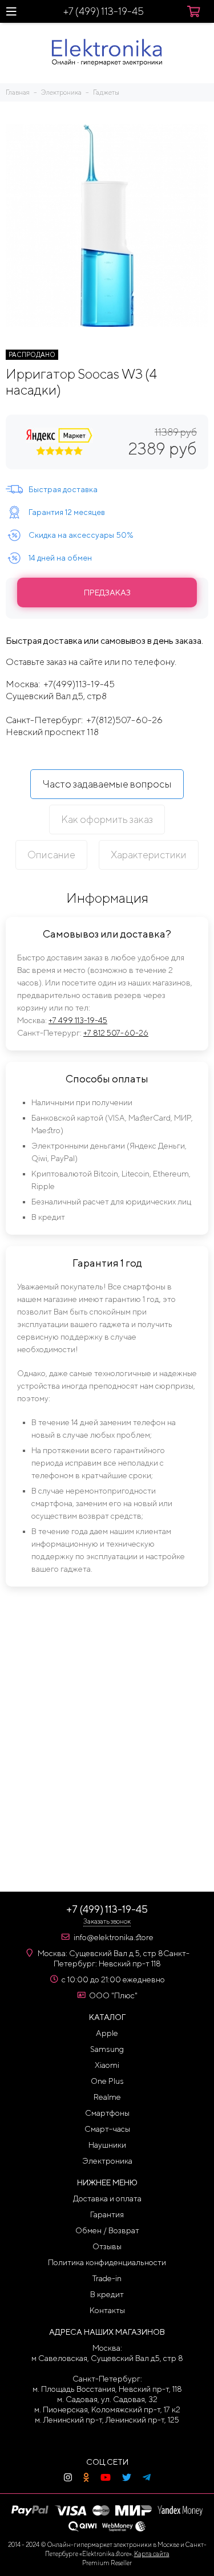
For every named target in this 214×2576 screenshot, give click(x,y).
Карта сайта (152, 2553)
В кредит (107, 2294)
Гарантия (107, 2214)
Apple (107, 2033)
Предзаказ (107, 593)
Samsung (107, 2049)
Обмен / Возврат (107, 2230)
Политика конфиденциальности (107, 2262)
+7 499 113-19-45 (78, 1020)
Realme (107, 2097)
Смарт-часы (107, 2129)
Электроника (107, 2161)
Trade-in (107, 2278)
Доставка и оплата (107, 2198)
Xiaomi (107, 2065)
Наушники (107, 2145)
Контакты (107, 2310)
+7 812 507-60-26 (116, 1033)
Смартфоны (107, 2113)
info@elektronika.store (114, 1937)
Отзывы (107, 2246)
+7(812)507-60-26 (124, 720)
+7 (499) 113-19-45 (104, 11)
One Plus (107, 2081)
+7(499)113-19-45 (79, 684)
